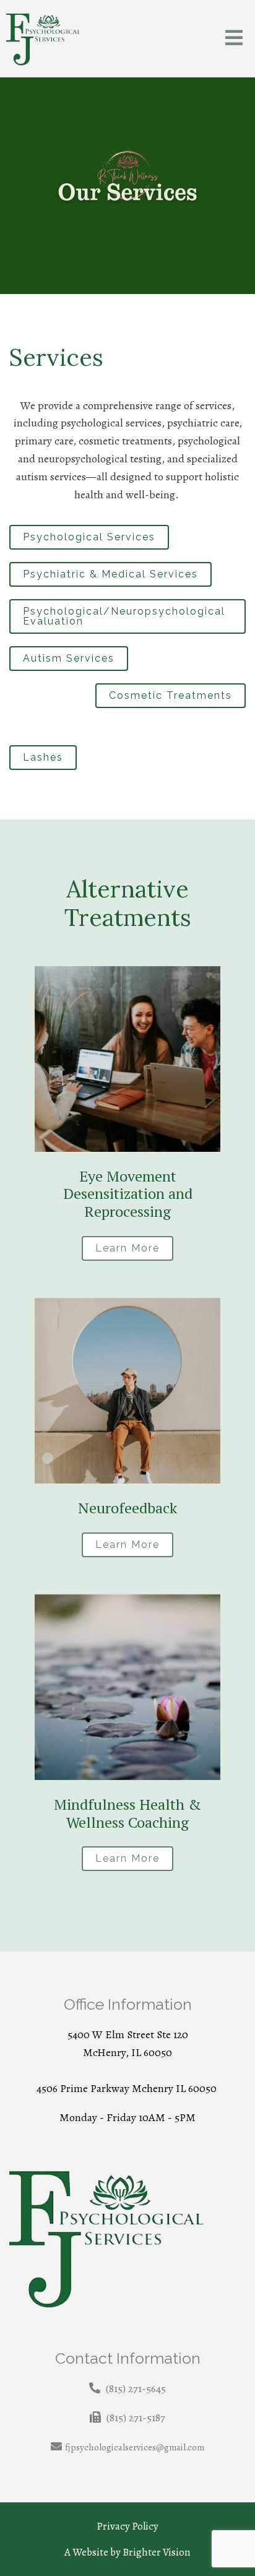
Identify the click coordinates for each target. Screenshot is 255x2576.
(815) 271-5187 (136, 2418)
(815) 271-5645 (136, 2388)
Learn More (127, 1248)
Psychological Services (89, 537)
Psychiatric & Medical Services (110, 574)
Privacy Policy (127, 2526)
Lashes (43, 757)
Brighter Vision (157, 2552)
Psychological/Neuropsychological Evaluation (124, 616)
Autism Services (69, 658)
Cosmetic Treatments (171, 695)
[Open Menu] (234, 39)
